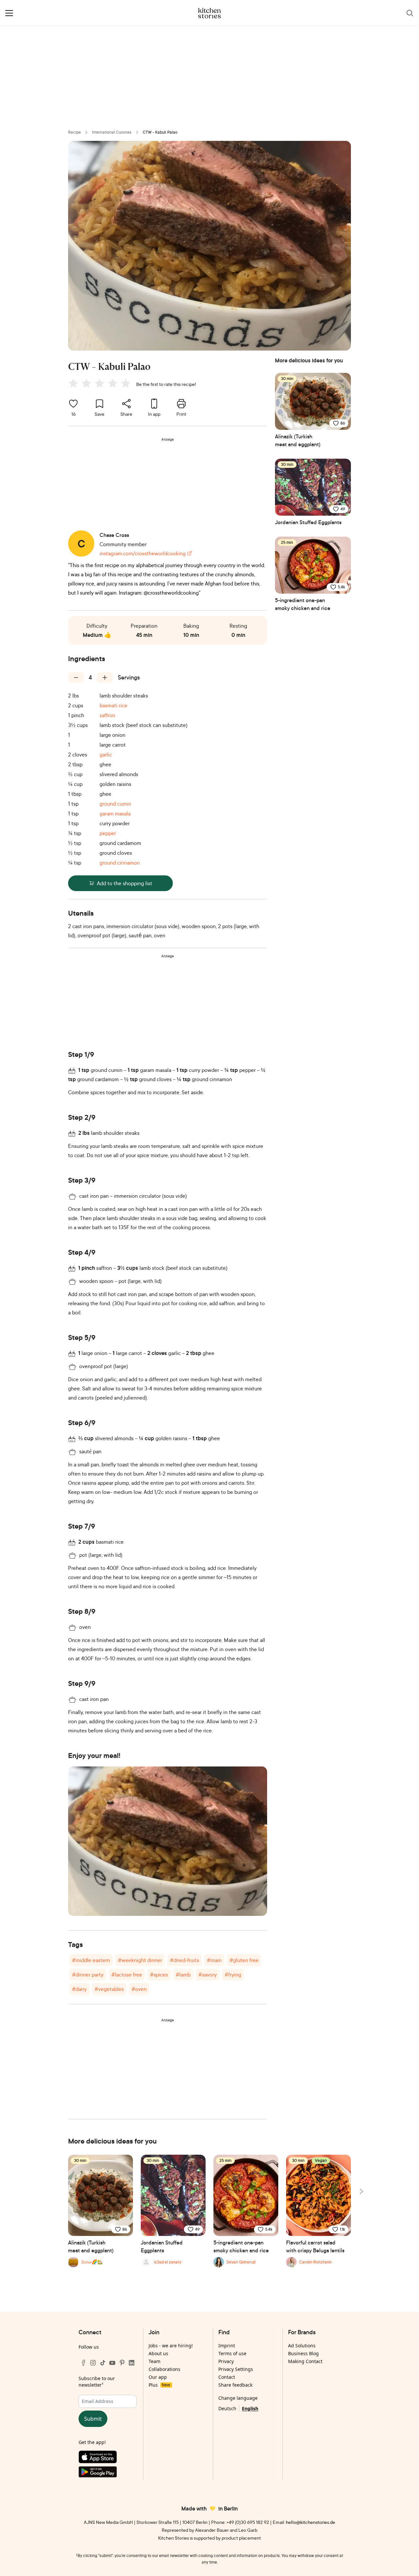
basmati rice (113, 705)
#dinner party (88, 1975)
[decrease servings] (76, 677)
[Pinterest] (122, 2363)
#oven (139, 1989)
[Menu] (9, 13)
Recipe (74, 132)
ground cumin (115, 804)
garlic (106, 754)
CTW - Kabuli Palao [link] (160, 132)
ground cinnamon (120, 863)
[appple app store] (108, 2458)
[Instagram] (93, 2363)
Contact (227, 2377)
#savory (208, 1975)
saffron (107, 715)
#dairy (79, 1989)
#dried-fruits (184, 1960)
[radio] (73, 383)
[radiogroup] (101, 384)
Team (155, 2361)
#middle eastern (91, 1960)
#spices (159, 1975)
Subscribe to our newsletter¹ (97, 2382)
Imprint (227, 2346)
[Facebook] (83, 2363)
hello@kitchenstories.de (310, 2522)
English (250, 2408)
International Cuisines (112, 132)
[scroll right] (361, 2191)
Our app (158, 2377)
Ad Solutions (302, 2346)
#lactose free (127, 1975)
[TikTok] (103, 2363)
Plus (159, 2385)
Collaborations (164, 2369)
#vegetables (109, 1989)
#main (214, 1960)
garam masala (115, 813)
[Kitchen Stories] (210, 13)
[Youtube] (112, 2363)
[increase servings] (105, 677)
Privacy (226, 2361)
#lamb (183, 1975)
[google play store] (108, 2473)
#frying (233, 1975)
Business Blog (303, 2353)
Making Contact (305, 2361)
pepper (108, 833)
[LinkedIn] (132, 2363)
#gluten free (244, 1960)
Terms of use (232, 2353)
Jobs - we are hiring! (171, 2346)
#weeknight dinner (140, 1960)
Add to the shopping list (125, 883)
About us (158, 2353)
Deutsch (227, 2408)
